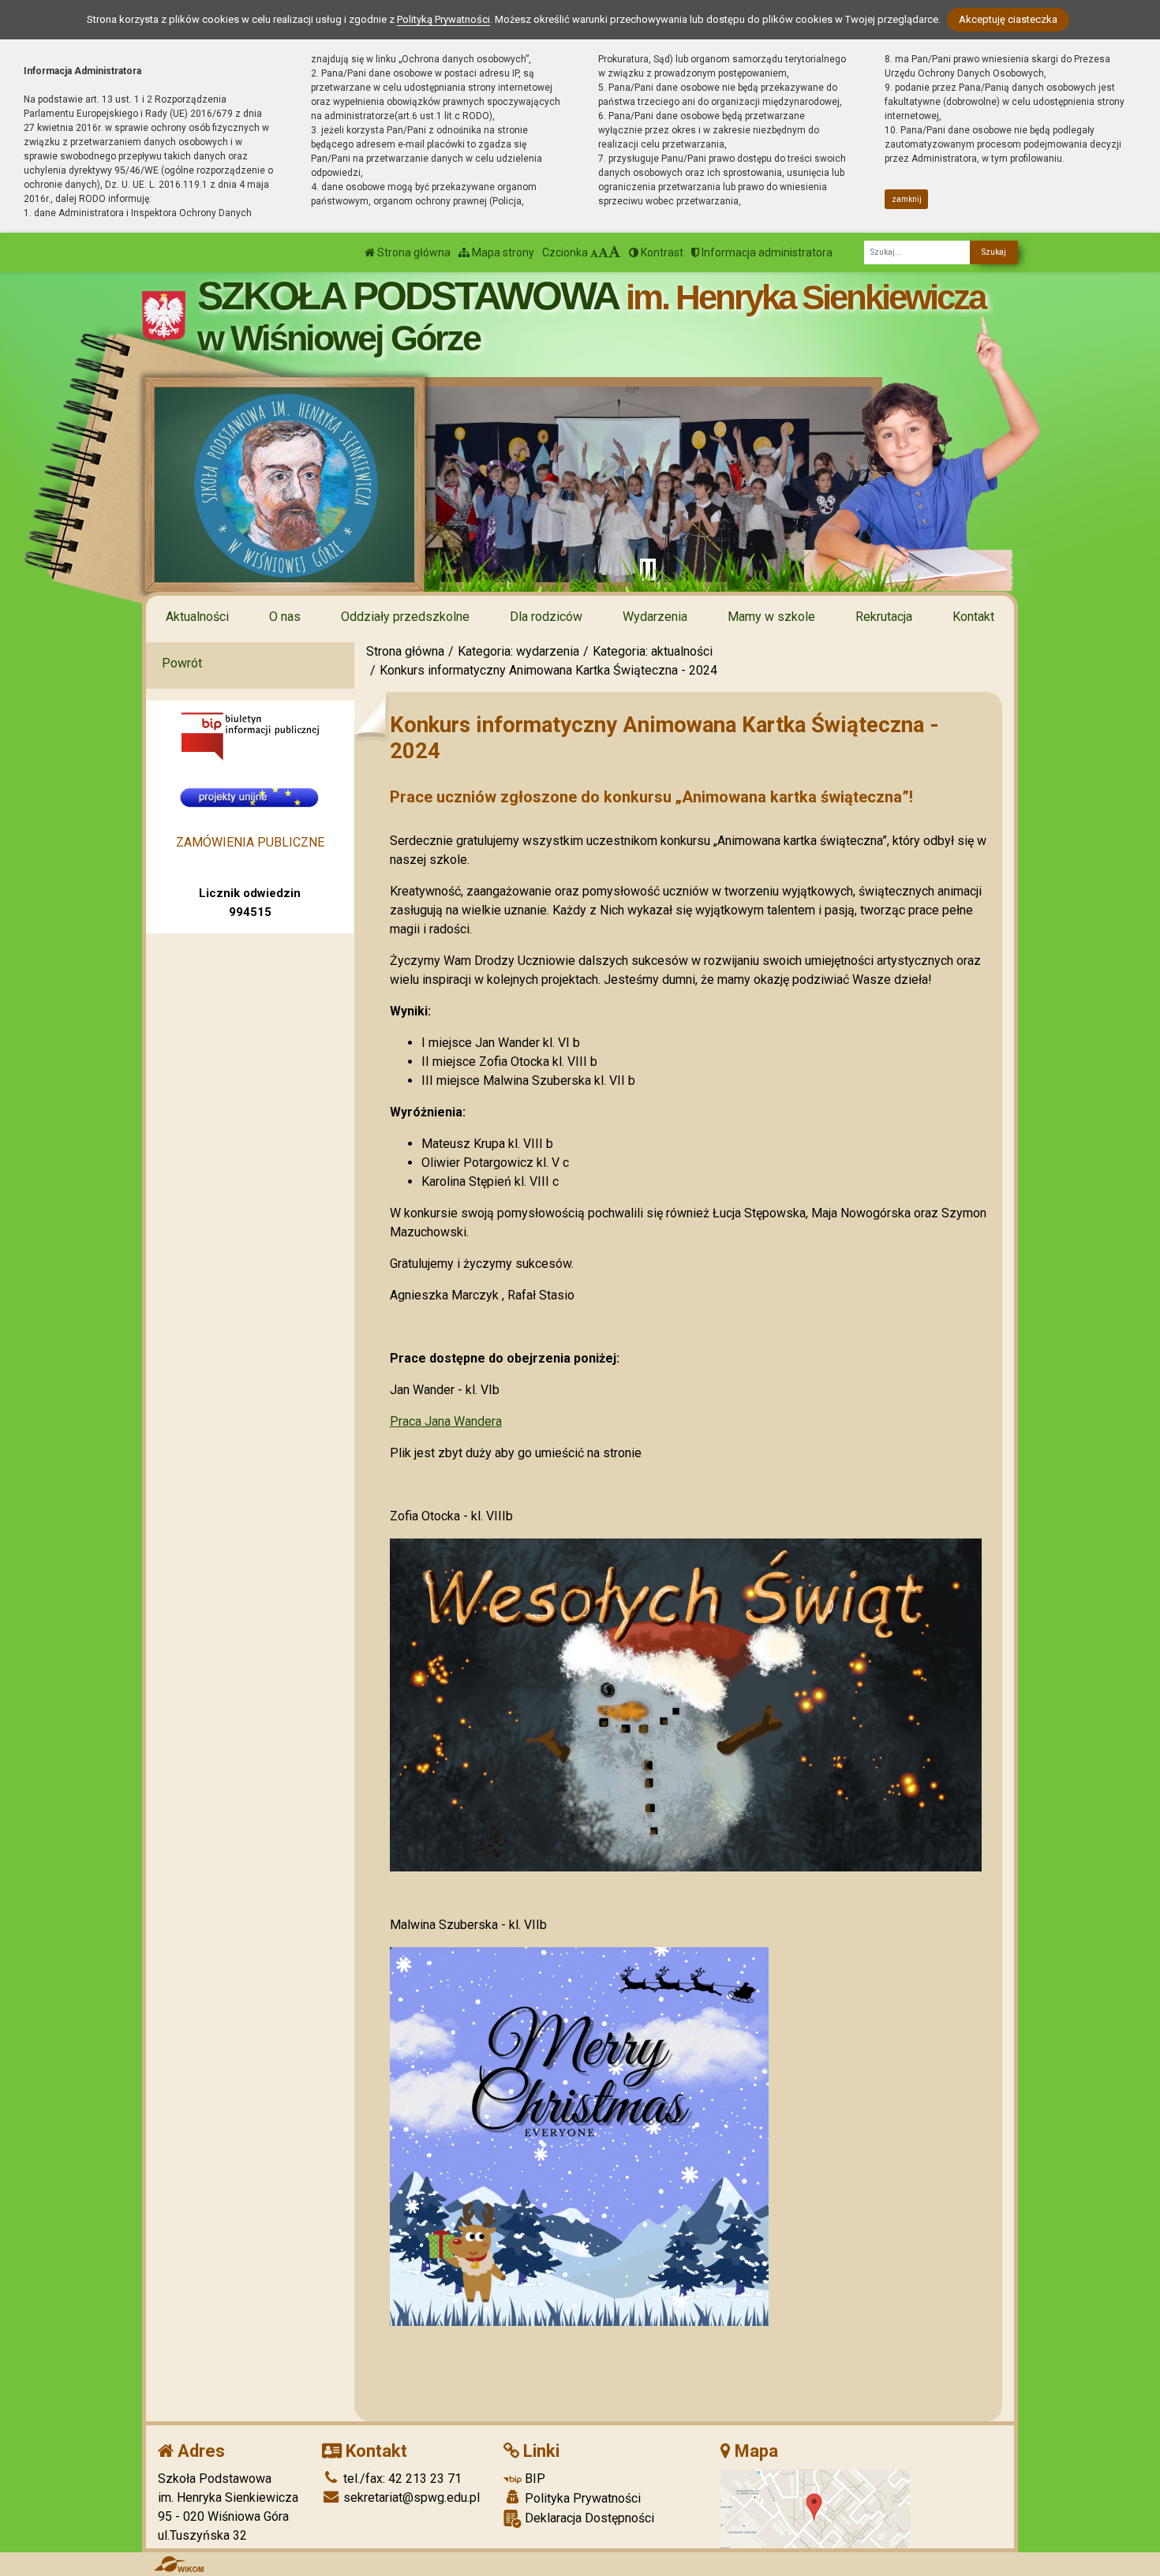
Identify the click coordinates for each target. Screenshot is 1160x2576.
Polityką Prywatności (443, 19)
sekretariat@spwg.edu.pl (410, 2497)
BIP (533, 2479)
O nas (285, 617)
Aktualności (197, 617)
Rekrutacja (884, 617)
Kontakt (973, 617)
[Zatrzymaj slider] (648, 570)
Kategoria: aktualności (653, 651)
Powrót (182, 663)
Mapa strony (502, 252)
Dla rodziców (546, 617)
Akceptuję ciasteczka (1008, 19)
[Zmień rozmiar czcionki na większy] (603, 252)
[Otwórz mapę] (815, 2508)
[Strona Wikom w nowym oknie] (179, 2564)
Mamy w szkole (771, 617)
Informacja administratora (766, 252)
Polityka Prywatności (581, 2498)
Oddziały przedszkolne (405, 617)
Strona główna (413, 252)
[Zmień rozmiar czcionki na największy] (615, 252)
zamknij (907, 199)
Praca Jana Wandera (446, 1421)
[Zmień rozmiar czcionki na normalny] (594, 252)
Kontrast (661, 252)
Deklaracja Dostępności (588, 2518)
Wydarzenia (655, 617)
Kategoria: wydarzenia (518, 651)
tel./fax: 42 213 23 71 (401, 2479)
